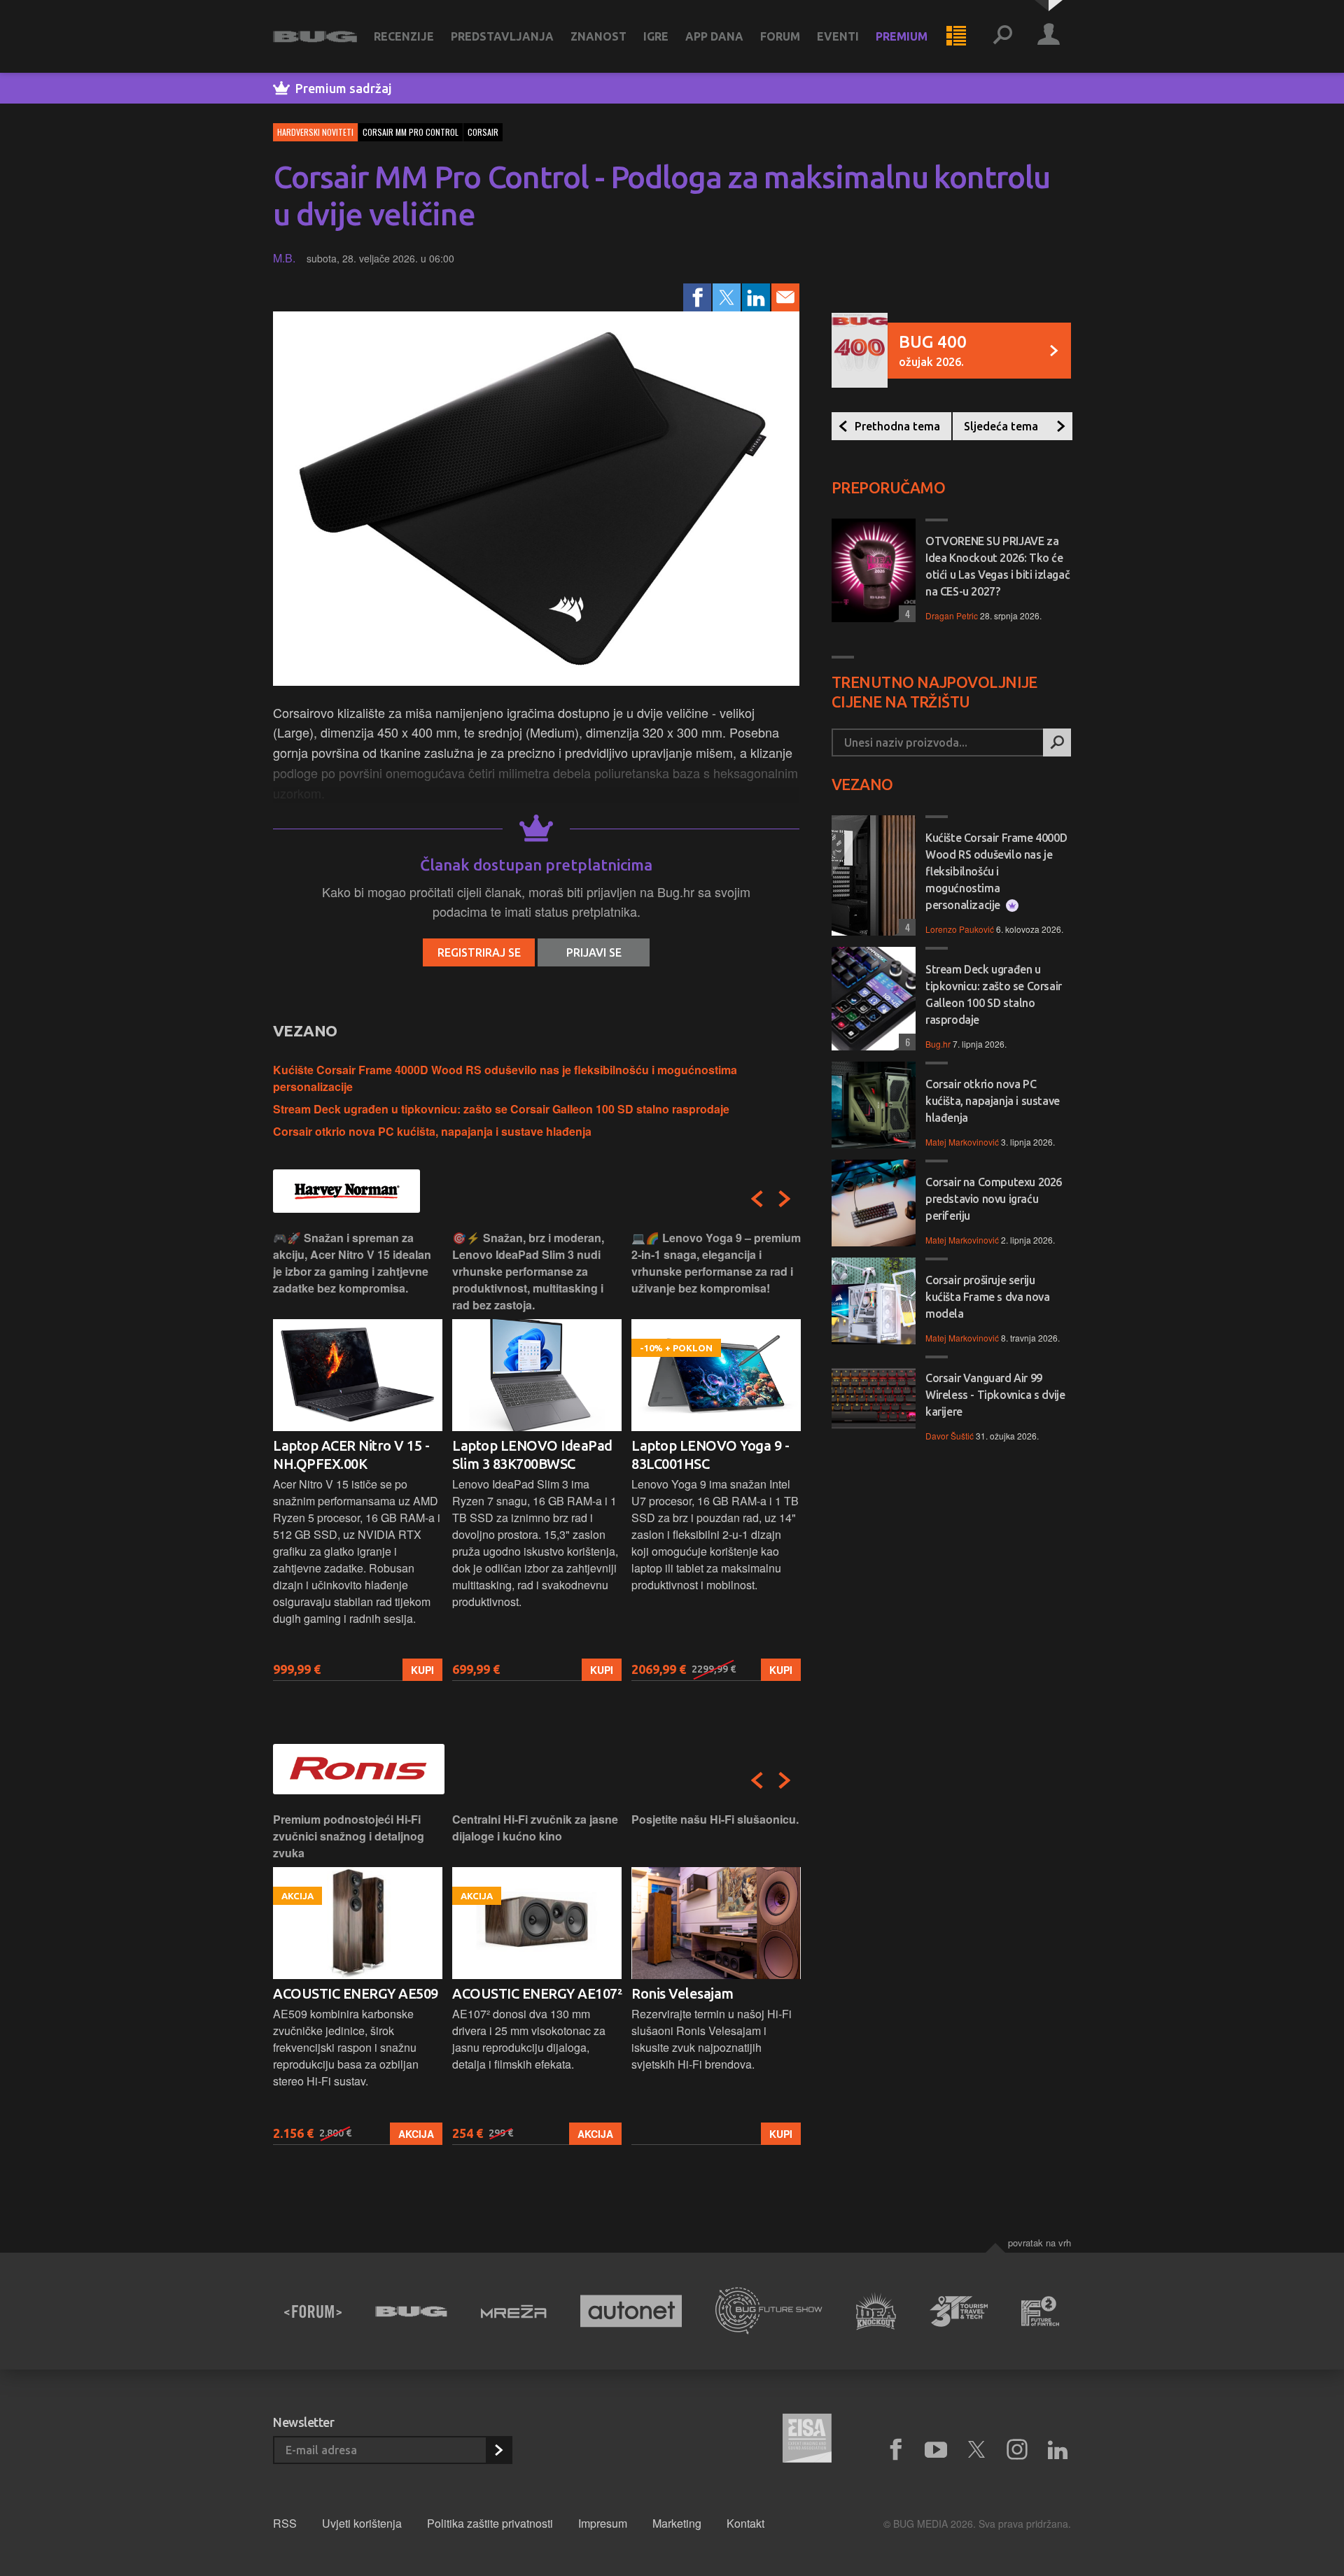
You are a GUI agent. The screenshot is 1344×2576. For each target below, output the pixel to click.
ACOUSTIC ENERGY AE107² (537, 1993)
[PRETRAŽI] (1057, 742)
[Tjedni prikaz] (956, 36)
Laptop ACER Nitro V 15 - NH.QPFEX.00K (351, 1455)
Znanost (598, 36)
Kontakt (745, 2523)
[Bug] (411, 2311)
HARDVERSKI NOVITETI (315, 132)
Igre (656, 36)
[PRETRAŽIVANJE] (1002, 36)
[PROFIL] (1049, 36)
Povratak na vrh (1039, 2243)
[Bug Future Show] (769, 2311)
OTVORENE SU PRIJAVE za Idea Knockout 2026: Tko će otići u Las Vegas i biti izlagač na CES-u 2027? (997, 566)
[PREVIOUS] (757, 1199)
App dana (714, 36)
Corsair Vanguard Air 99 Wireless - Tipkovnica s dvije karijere (995, 1395)
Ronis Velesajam (682, 1993)
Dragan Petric (952, 615)
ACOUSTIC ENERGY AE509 (356, 1993)
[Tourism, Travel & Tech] (959, 2311)
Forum (780, 36)
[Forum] (313, 2311)
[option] (358, 1455)
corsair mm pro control (411, 132)
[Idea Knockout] (876, 2311)
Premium (902, 36)
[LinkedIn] (756, 297)
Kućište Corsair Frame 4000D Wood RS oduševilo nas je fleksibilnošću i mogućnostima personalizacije (996, 871)
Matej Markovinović (962, 1142)
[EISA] (807, 2440)
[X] (976, 2450)
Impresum (603, 2523)
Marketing (677, 2523)
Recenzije (404, 36)
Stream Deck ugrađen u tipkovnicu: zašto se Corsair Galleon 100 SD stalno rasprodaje (501, 1109)
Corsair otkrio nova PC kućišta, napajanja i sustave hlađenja (432, 1131)
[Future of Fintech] (1041, 2311)
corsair (483, 132)
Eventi (838, 36)
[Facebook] (697, 297)
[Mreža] (514, 2311)
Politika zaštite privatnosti (490, 2523)
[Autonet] (631, 2311)
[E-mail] (785, 297)
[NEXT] (785, 1199)
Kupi (422, 1670)
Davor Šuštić (950, 1436)
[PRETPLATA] (498, 2450)
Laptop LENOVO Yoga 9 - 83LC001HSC (710, 1455)
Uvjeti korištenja (362, 2523)
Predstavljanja (502, 36)
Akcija (416, 2134)
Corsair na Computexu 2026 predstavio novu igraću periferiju (994, 1199)
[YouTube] (936, 2450)
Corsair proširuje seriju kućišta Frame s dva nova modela (987, 1297)
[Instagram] (1017, 2450)
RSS (285, 2523)
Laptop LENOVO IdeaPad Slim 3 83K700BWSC (532, 1455)
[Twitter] (727, 297)
